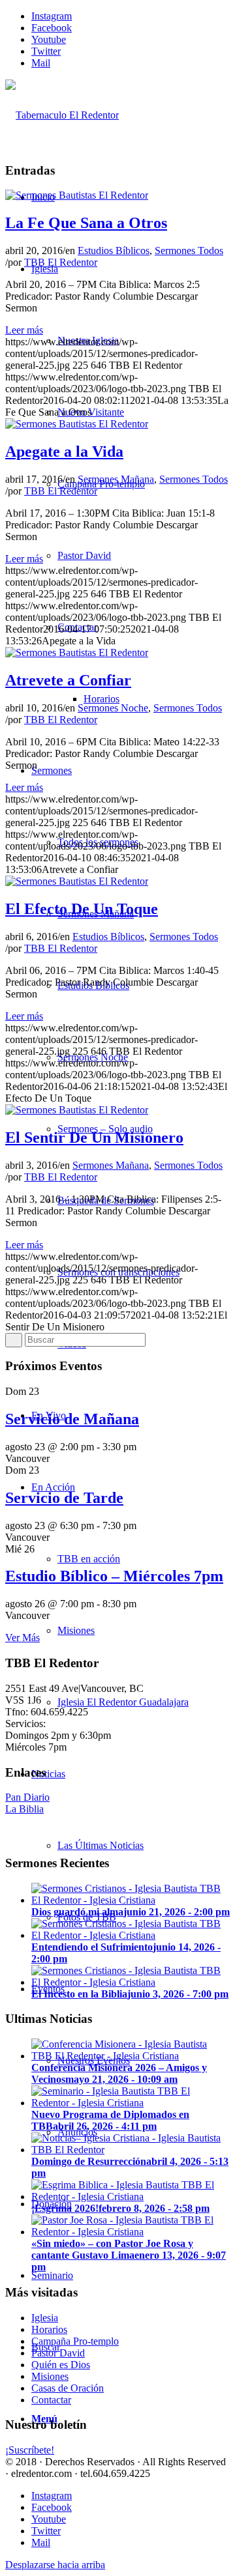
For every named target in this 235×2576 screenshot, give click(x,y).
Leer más (24, 330)
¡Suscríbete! (30, 2450)
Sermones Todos (189, 250)
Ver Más (23, 1638)
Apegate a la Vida (64, 451)
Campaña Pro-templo (75, 2341)
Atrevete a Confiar (68, 680)
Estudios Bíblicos (114, 250)
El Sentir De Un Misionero (94, 1138)
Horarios (49, 2329)
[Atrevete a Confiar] (77, 652)
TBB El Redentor (61, 262)
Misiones (50, 2376)
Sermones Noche (113, 708)
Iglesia (45, 2318)
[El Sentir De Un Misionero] (77, 1110)
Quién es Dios (61, 2365)
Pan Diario (27, 1797)
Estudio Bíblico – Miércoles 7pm (114, 1576)
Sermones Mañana (116, 479)
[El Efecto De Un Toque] (77, 881)
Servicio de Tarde (64, 1498)
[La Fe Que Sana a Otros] (77, 195)
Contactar (51, 2400)
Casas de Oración (68, 2388)
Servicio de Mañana (72, 1419)
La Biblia (24, 1809)
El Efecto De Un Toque (82, 909)
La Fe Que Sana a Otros (86, 223)
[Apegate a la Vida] (77, 424)
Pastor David (58, 2353)
